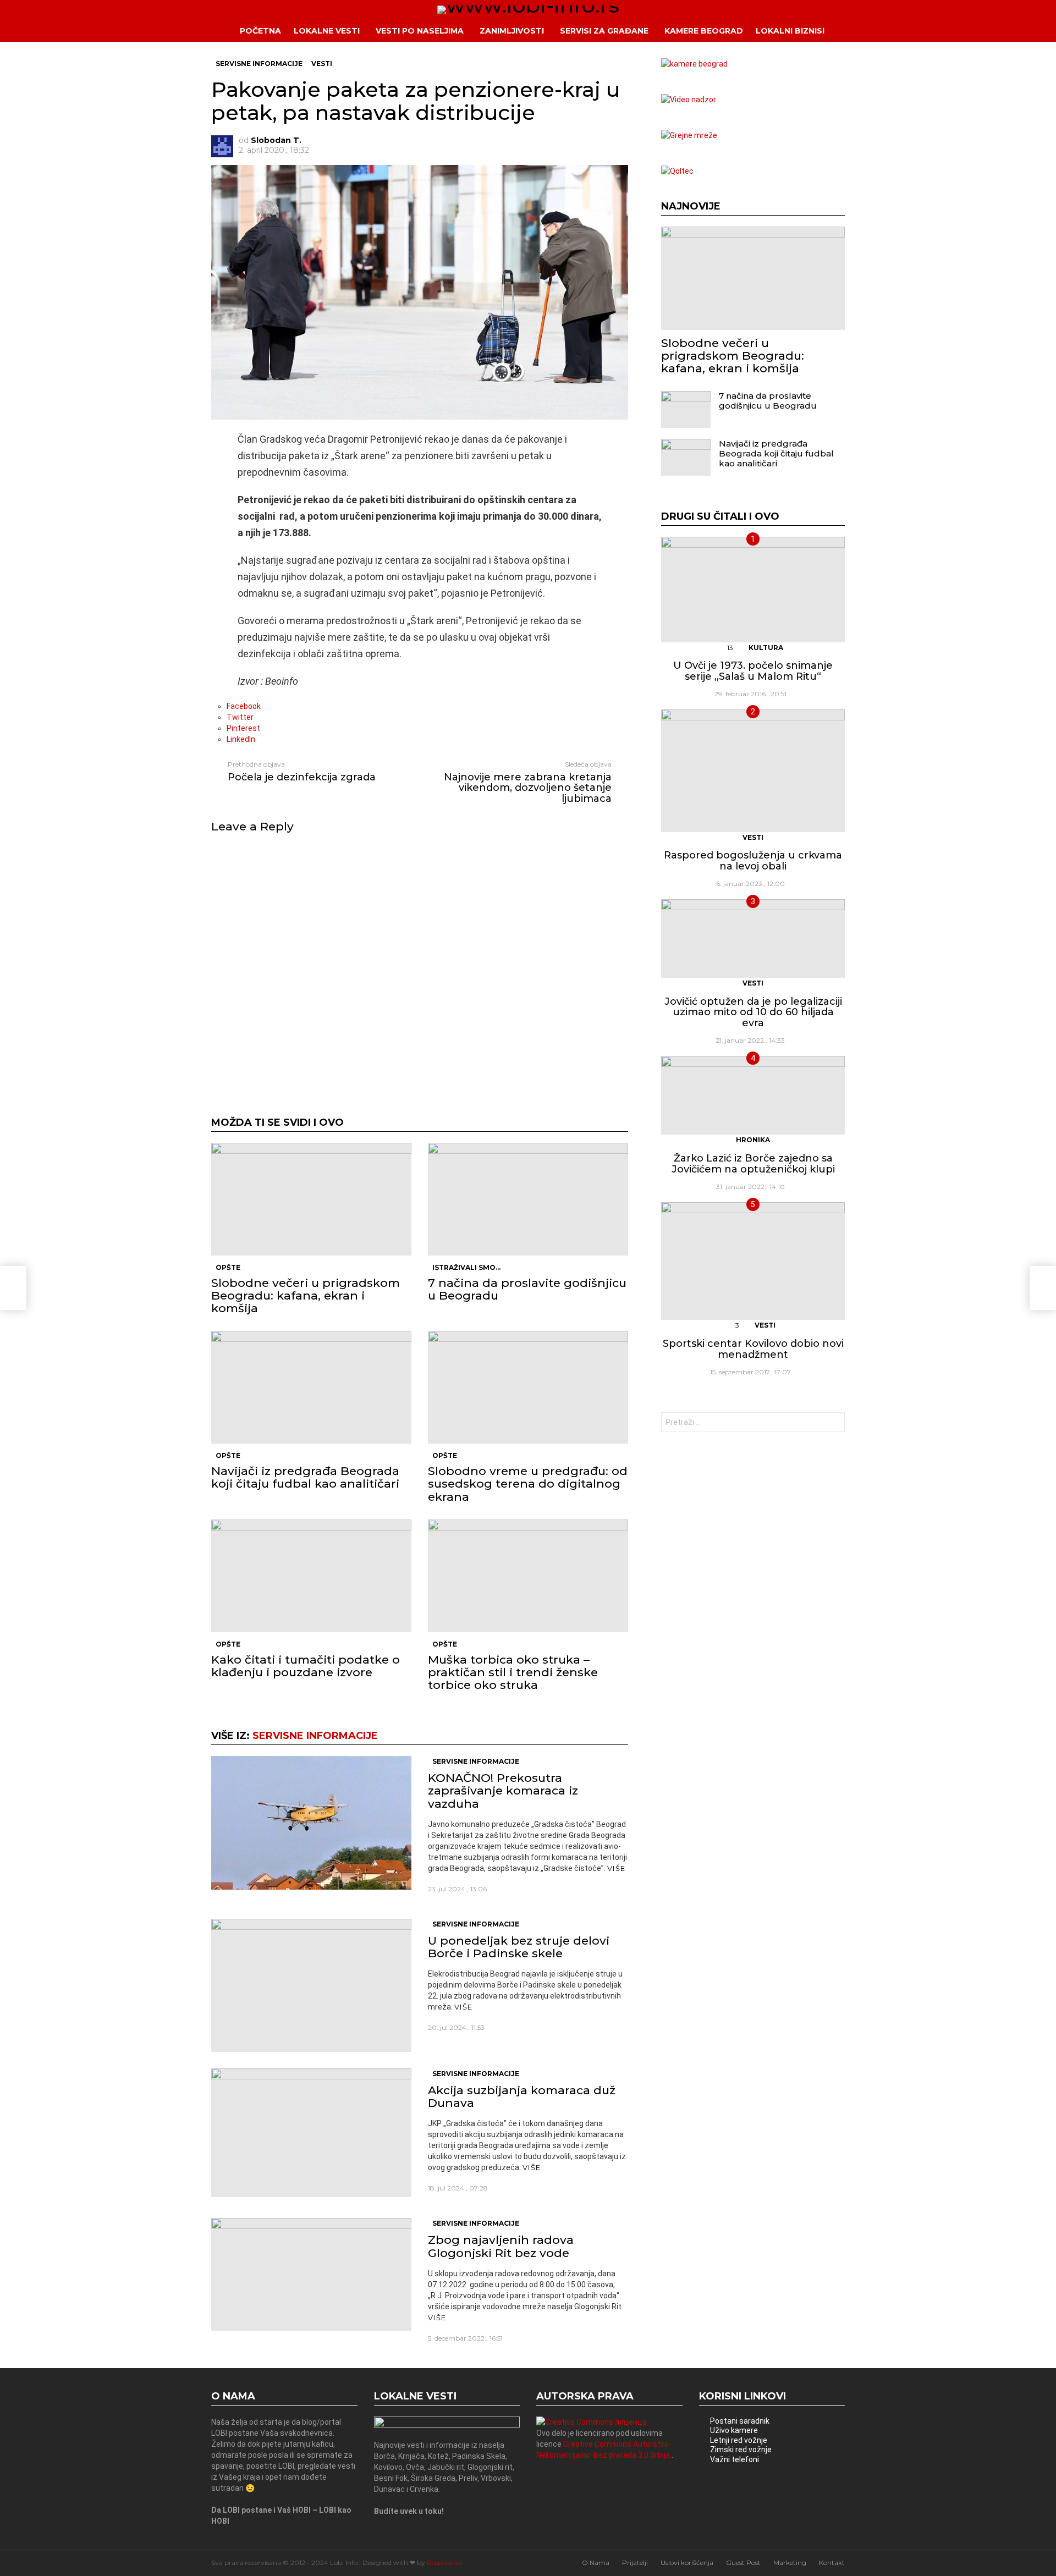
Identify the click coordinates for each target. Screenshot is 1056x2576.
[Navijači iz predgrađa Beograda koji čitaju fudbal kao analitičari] (311, 1387)
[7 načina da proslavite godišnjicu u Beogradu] (528, 1199)
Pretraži (834, 1424)
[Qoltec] (677, 171)
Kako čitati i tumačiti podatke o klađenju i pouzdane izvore (306, 1666)
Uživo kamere (734, 2430)
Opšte (228, 1267)
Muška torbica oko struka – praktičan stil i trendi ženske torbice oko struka (513, 1672)
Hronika (753, 1140)
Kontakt (832, 2563)
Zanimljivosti (512, 31)
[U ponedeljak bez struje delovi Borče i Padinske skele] (311, 1985)
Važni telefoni (735, 2459)
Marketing (790, 2563)
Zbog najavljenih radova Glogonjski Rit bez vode (501, 2246)
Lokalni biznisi (790, 31)
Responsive (444, 2563)
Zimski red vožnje (741, 2450)
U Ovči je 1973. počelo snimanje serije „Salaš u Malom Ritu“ (753, 671)
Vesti (753, 837)
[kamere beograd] (694, 64)
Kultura (766, 648)
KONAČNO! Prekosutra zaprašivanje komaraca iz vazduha (503, 1790)
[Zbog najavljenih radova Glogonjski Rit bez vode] (311, 2274)
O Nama (596, 2563)
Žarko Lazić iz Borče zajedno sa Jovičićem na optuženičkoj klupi (753, 1164)
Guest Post (743, 2563)
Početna (260, 31)
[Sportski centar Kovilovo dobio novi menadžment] (753, 1261)
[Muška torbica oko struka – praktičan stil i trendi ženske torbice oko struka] (528, 1576)
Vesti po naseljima (420, 31)
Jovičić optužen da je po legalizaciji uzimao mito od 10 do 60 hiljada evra (753, 1012)
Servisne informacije (315, 1736)
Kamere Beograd (704, 31)
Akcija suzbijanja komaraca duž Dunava (522, 2096)
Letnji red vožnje (739, 2440)
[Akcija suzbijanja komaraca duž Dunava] (311, 2133)
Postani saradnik (740, 2421)
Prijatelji (635, 2563)
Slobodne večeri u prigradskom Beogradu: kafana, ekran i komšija (306, 1295)
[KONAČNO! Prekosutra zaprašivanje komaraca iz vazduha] (311, 1823)
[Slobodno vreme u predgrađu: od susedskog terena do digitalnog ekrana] (528, 1387)
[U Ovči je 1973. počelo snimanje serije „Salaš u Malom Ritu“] (753, 590)
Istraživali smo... (466, 1267)
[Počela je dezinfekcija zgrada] (13, 1288)
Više (616, 1868)
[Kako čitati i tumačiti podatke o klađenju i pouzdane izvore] (311, 1576)
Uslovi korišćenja (687, 2563)
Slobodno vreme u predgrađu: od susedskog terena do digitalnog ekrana (528, 1484)
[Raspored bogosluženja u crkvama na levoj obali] (753, 771)
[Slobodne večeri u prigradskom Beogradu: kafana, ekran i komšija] (311, 1199)
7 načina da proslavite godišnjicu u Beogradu (527, 1289)
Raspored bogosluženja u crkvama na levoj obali (753, 861)
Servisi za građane (604, 31)
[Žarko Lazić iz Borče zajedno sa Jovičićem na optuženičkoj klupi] (753, 1095)
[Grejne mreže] (689, 135)
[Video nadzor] (689, 100)
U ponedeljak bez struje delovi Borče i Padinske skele (519, 1947)
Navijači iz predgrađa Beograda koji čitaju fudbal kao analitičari (305, 1477)
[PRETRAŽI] (853, 31)
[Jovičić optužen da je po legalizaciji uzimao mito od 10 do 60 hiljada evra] (753, 939)
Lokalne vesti (327, 31)
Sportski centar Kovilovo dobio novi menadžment (753, 1349)
